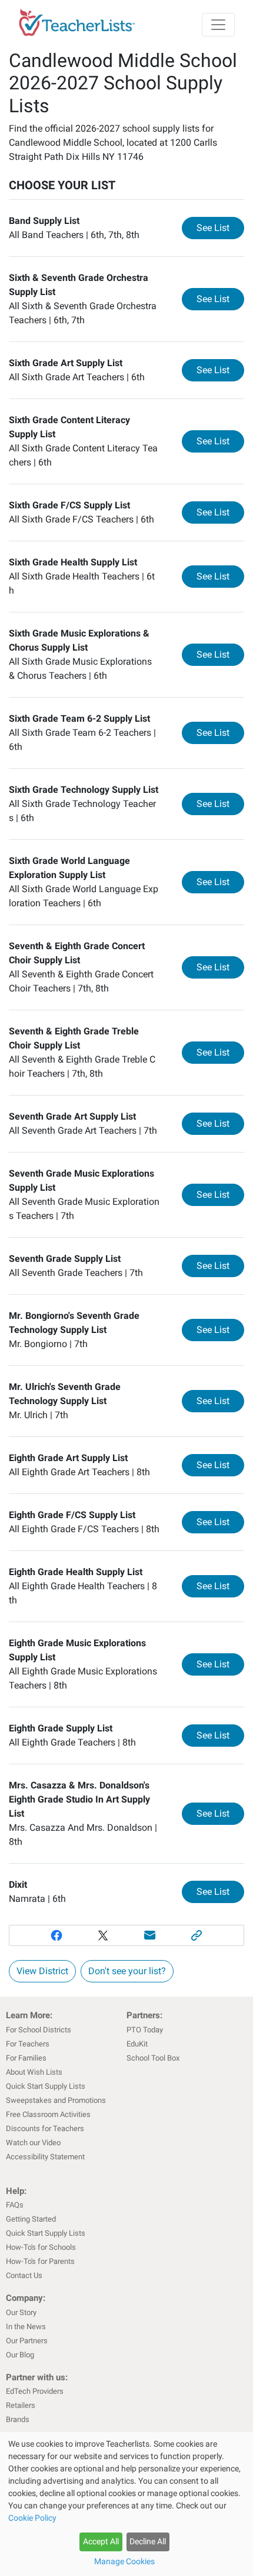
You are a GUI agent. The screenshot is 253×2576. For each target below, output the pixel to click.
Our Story (21, 2312)
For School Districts (39, 2030)
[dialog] (126, 2504)
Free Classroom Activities (48, 2114)
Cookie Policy (32, 2518)
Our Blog (20, 2355)
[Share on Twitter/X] (103, 1935)
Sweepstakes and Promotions (56, 2100)
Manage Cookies (124, 2561)
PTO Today (145, 2030)
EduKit (137, 2044)
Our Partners (27, 2341)
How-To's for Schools (41, 2247)
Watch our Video (33, 2143)
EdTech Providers (35, 2391)
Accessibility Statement (45, 2157)
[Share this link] (197, 1935)
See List (220, 227)
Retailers (21, 2405)
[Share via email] (150, 1935)
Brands (18, 2419)
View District (42, 1971)
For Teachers (28, 2044)
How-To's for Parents (40, 2261)
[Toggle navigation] (218, 25)
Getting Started (31, 2219)
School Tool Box (153, 2058)
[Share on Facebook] (56, 1935)
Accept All (101, 2541)
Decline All (148, 2541)
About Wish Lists (34, 2072)
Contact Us (24, 2275)
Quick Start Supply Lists (46, 2086)
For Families (26, 2058)
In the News (26, 2327)
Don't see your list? (127, 1971)
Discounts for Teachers (45, 2128)
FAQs (15, 2205)
